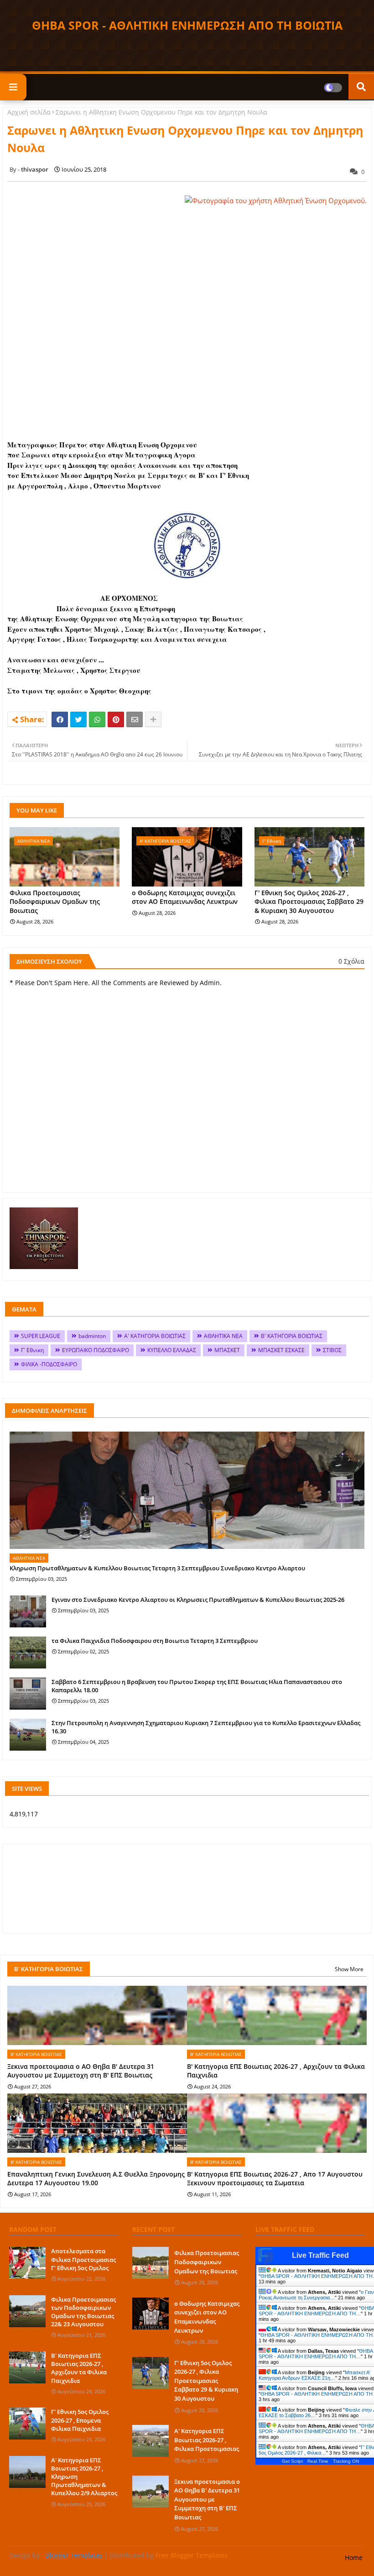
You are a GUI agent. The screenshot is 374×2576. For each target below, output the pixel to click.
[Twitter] (78, 719)
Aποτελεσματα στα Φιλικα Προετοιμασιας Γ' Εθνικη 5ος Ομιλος (83, 2259)
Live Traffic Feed (320, 2255)
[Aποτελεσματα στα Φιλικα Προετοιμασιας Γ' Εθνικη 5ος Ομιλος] (27, 2263)
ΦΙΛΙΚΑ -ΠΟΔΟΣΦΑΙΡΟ (49, 1364)
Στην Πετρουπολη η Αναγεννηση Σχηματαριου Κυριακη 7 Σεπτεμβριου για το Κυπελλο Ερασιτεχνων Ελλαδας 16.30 (206, 1727)
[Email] (135, 719)
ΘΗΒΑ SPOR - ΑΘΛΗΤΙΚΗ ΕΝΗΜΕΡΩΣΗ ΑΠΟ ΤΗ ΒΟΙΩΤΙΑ (187, 25)
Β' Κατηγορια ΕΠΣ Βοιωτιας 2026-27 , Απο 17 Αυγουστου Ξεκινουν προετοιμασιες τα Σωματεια (275, 2179)
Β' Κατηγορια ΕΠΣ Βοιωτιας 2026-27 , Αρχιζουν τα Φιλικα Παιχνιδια (276, 2071)
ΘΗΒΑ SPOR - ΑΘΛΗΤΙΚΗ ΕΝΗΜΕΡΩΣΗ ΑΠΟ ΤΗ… (316, 2354)
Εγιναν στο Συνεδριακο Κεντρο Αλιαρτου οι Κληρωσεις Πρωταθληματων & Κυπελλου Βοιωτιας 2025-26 (198, 1600)
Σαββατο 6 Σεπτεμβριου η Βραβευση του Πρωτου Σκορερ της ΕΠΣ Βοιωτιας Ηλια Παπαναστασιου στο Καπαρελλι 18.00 (197, 1686)
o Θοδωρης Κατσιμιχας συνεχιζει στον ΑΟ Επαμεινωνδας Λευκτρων (185, 897)
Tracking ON (346, 2461)
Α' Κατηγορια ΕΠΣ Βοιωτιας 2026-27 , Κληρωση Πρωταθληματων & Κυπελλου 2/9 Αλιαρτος (84, 2477)
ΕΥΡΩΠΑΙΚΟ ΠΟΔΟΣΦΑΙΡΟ (96, 1350)
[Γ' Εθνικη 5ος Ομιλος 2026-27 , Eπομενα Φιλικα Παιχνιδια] (27, 2424)
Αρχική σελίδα (29, 112)
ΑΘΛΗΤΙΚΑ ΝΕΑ (223, 1336)
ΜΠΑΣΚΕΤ (227, 1350)
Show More (349, 1969)
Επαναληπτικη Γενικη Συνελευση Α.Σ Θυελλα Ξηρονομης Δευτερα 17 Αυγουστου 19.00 (96, 2179)
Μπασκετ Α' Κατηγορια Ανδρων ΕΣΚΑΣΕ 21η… (314, 2375)
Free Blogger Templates (192, 2555)
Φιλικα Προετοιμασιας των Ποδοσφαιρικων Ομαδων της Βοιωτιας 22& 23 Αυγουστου (83, 2312)
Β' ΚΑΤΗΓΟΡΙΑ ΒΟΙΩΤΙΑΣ (292, 1336)
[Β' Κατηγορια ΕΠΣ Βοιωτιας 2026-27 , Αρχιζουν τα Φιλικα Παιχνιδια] (27, 2367)
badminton (92, 1336)
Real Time (318, 2461)
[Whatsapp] (97, 719)
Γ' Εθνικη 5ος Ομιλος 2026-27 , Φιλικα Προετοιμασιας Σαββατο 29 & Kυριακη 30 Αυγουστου (309, 902)
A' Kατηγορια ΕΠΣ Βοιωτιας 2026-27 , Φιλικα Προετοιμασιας (207, 2440)
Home (354, 2558)
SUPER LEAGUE (41, 1336)
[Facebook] (60, 719)
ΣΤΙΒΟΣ (332, 1350)
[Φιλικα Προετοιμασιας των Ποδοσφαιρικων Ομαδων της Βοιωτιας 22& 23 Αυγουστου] (27, 2311)
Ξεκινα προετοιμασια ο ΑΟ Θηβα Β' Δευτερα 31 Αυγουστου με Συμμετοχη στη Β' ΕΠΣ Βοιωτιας (81, 2071)
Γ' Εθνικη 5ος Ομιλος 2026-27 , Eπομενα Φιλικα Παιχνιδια (80, 2420)
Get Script (292, 2461)
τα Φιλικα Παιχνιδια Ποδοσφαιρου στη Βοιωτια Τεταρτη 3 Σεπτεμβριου (155, 1641)
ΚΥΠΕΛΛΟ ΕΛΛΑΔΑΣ (172, 1350)
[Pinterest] (116, 719)
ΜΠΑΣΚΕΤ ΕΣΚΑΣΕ (281, 1350)
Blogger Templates (74, 2555)
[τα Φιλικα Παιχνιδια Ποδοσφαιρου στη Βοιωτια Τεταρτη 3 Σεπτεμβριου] (28, 1653)
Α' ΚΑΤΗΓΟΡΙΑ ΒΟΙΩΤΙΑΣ (155, 1336)
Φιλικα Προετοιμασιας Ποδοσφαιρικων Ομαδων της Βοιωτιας (55, 902)
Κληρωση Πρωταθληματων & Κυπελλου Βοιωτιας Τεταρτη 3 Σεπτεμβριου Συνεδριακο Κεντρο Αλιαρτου (157, 1568)
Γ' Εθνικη (32, 1350)
